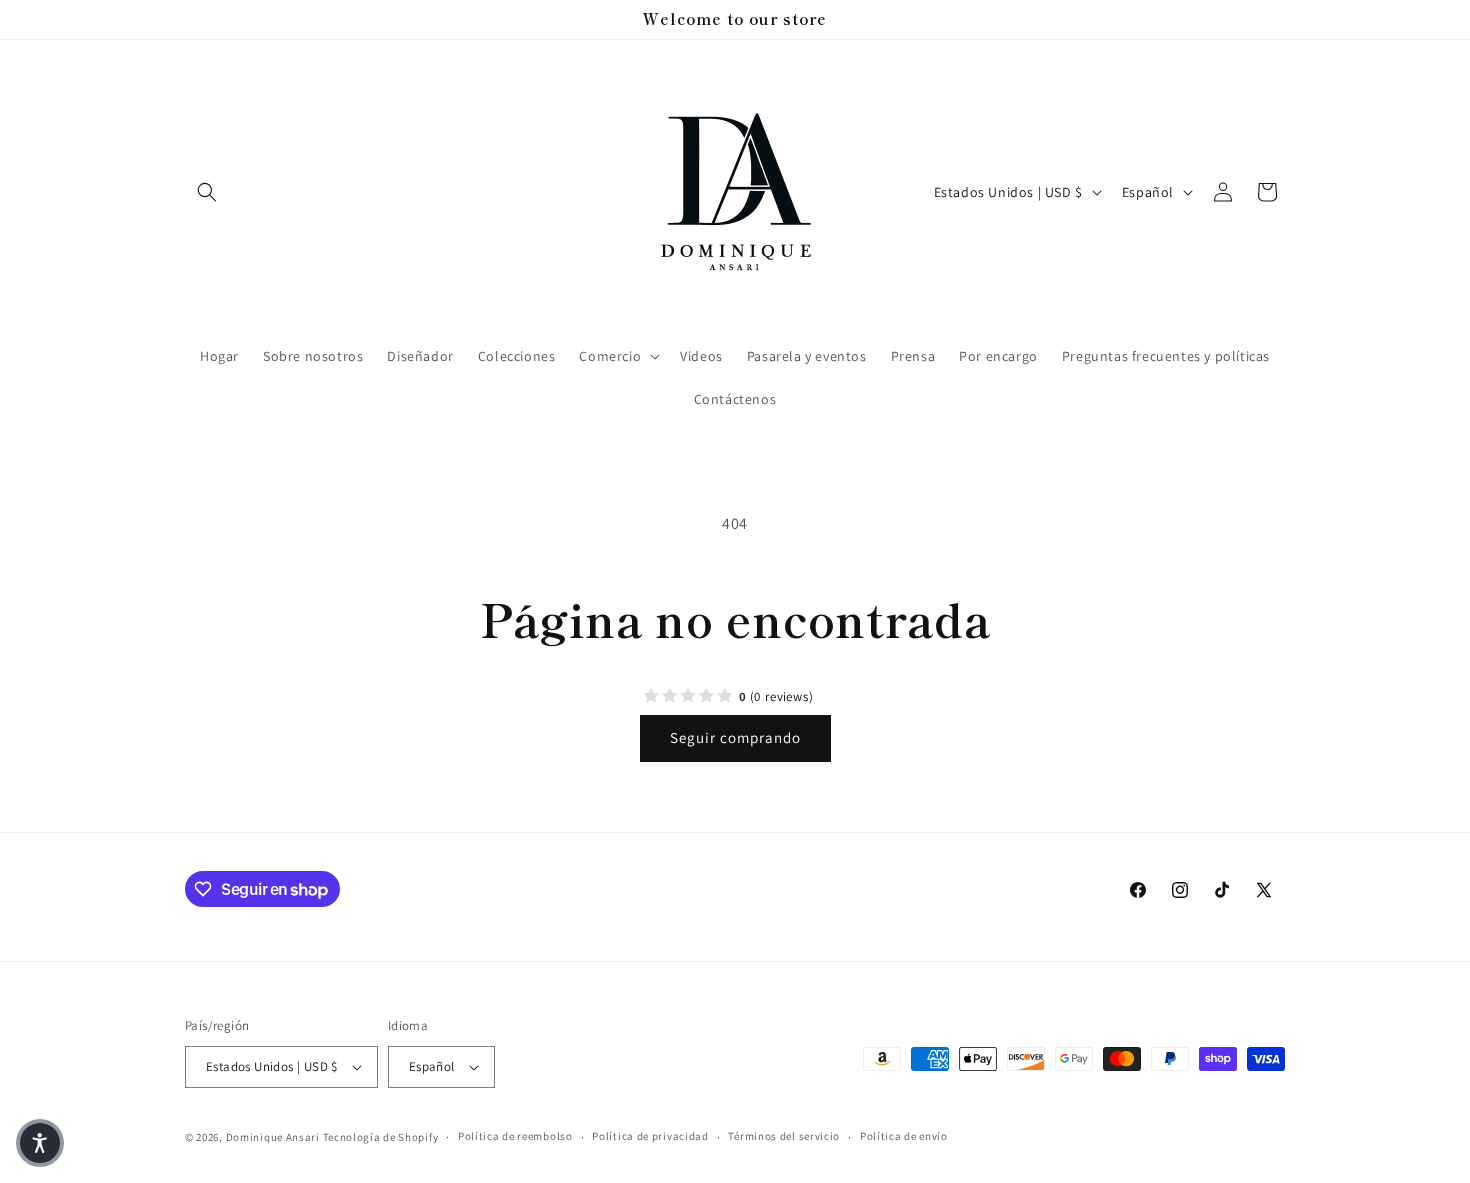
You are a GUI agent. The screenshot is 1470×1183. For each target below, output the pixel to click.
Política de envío (904, 1136)
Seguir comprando (735, 737)
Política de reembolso (515, 1136)
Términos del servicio (784, 1136)
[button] (207, 192)
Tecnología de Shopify (381, 1137)
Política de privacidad (650, 1136)
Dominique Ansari (274, 1137)
